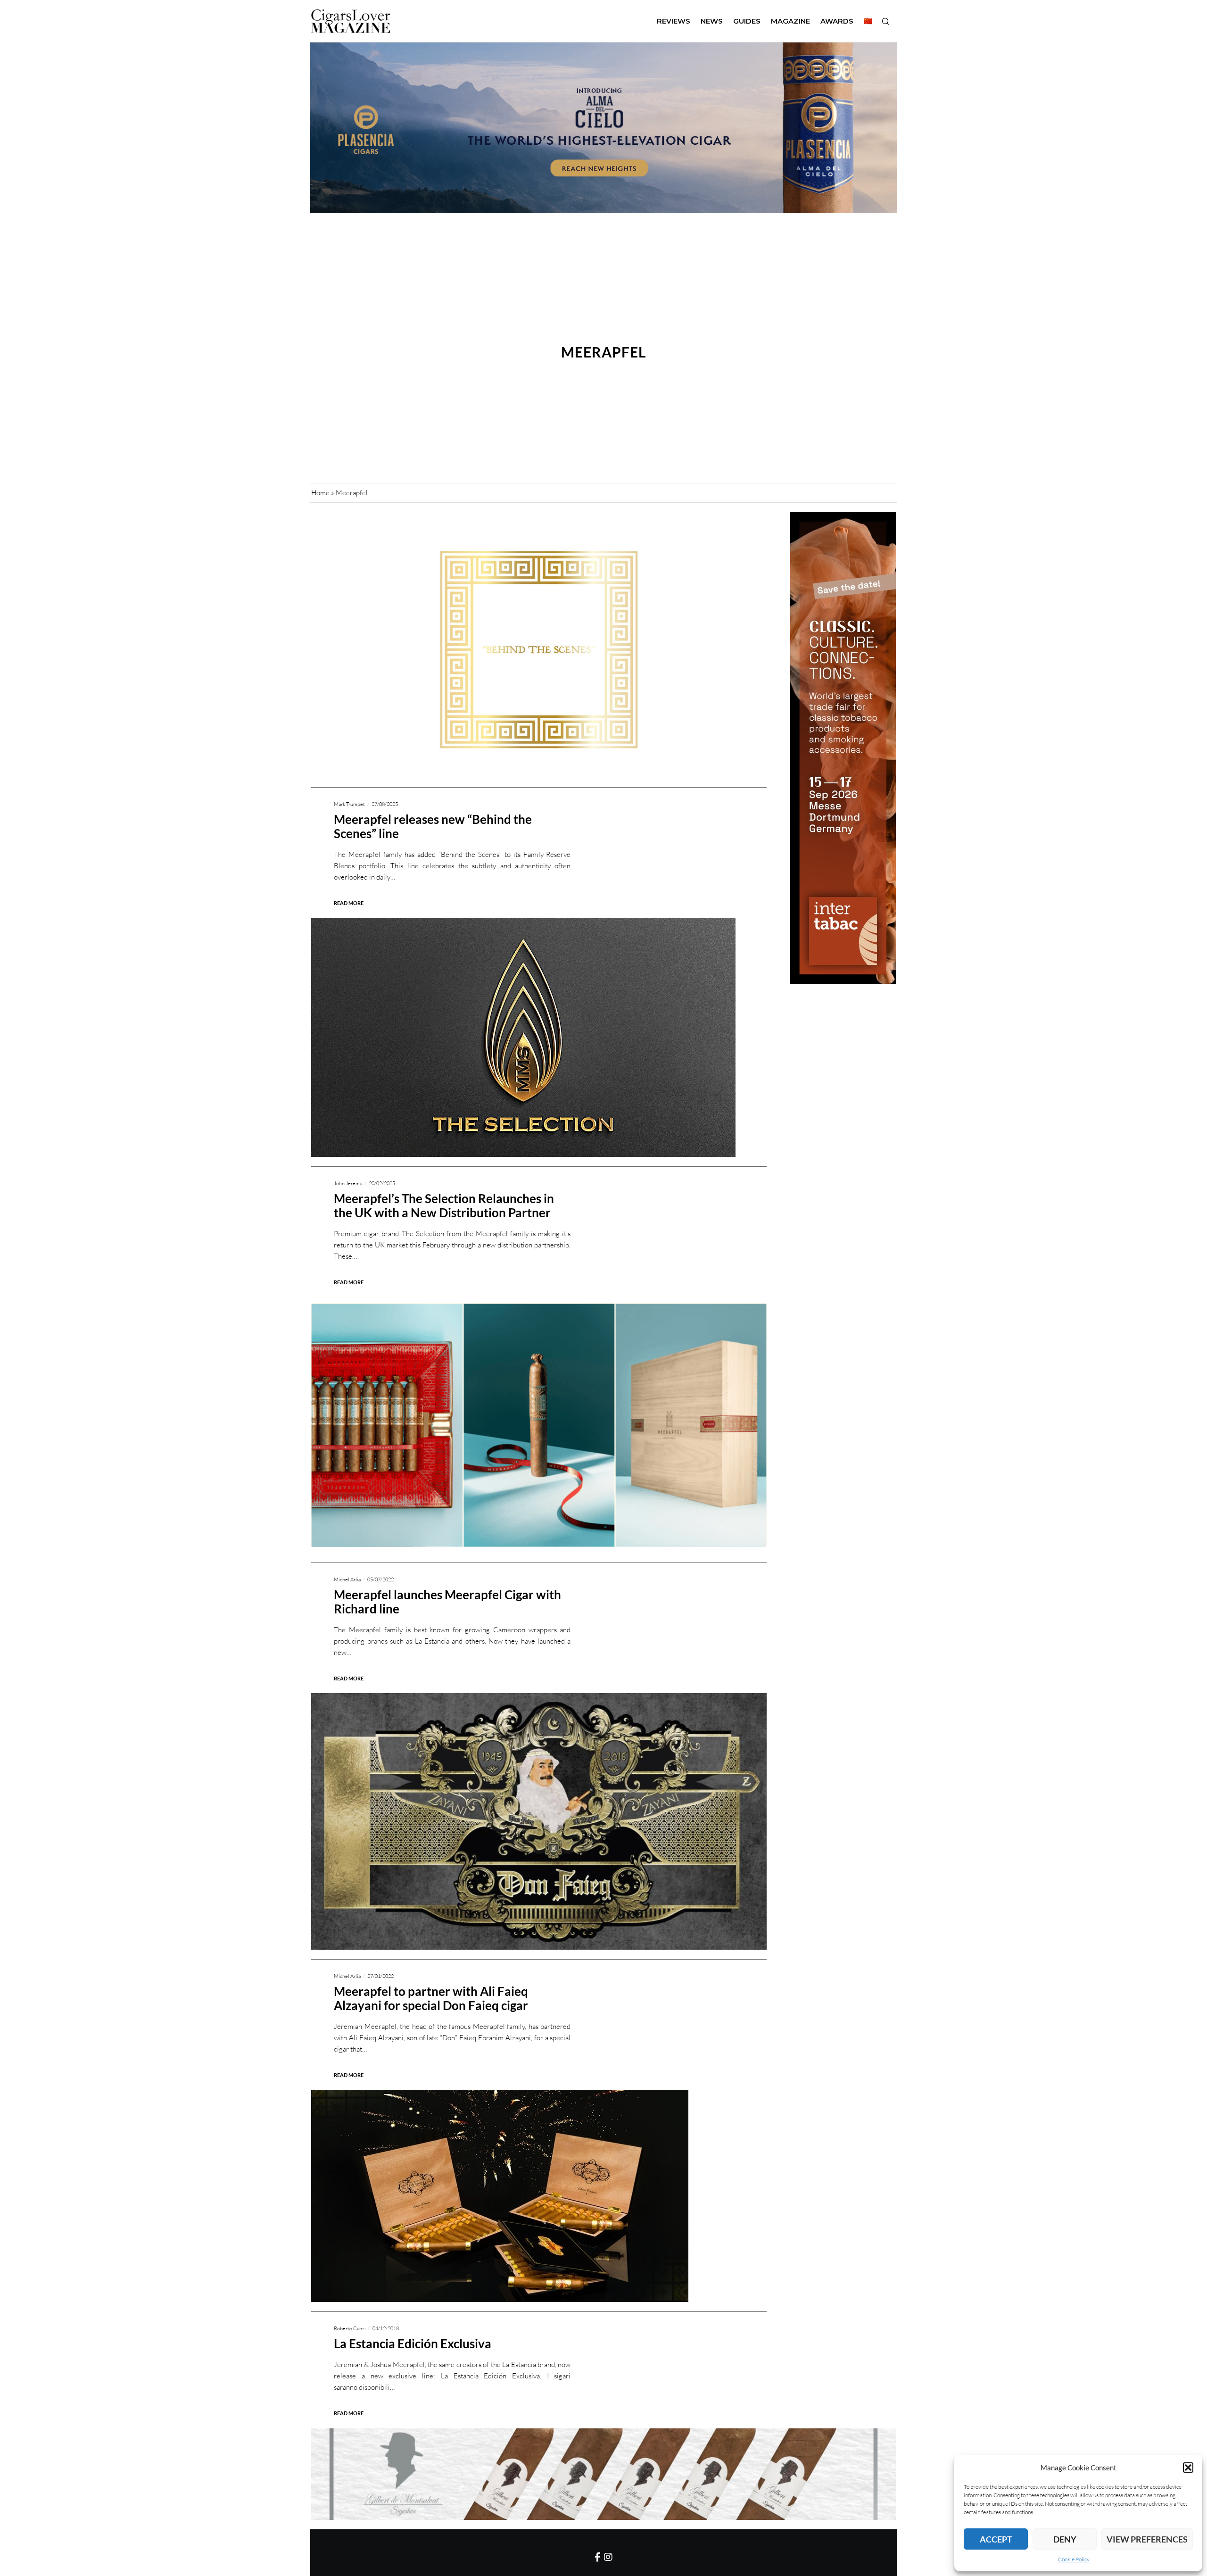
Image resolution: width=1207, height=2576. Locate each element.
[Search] (885, 21)
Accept (996, 2539)
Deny (1065, 2539)
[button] (1188, 2468)
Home (320, 493)
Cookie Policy (1074, 2559)
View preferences (1147, 2539)
